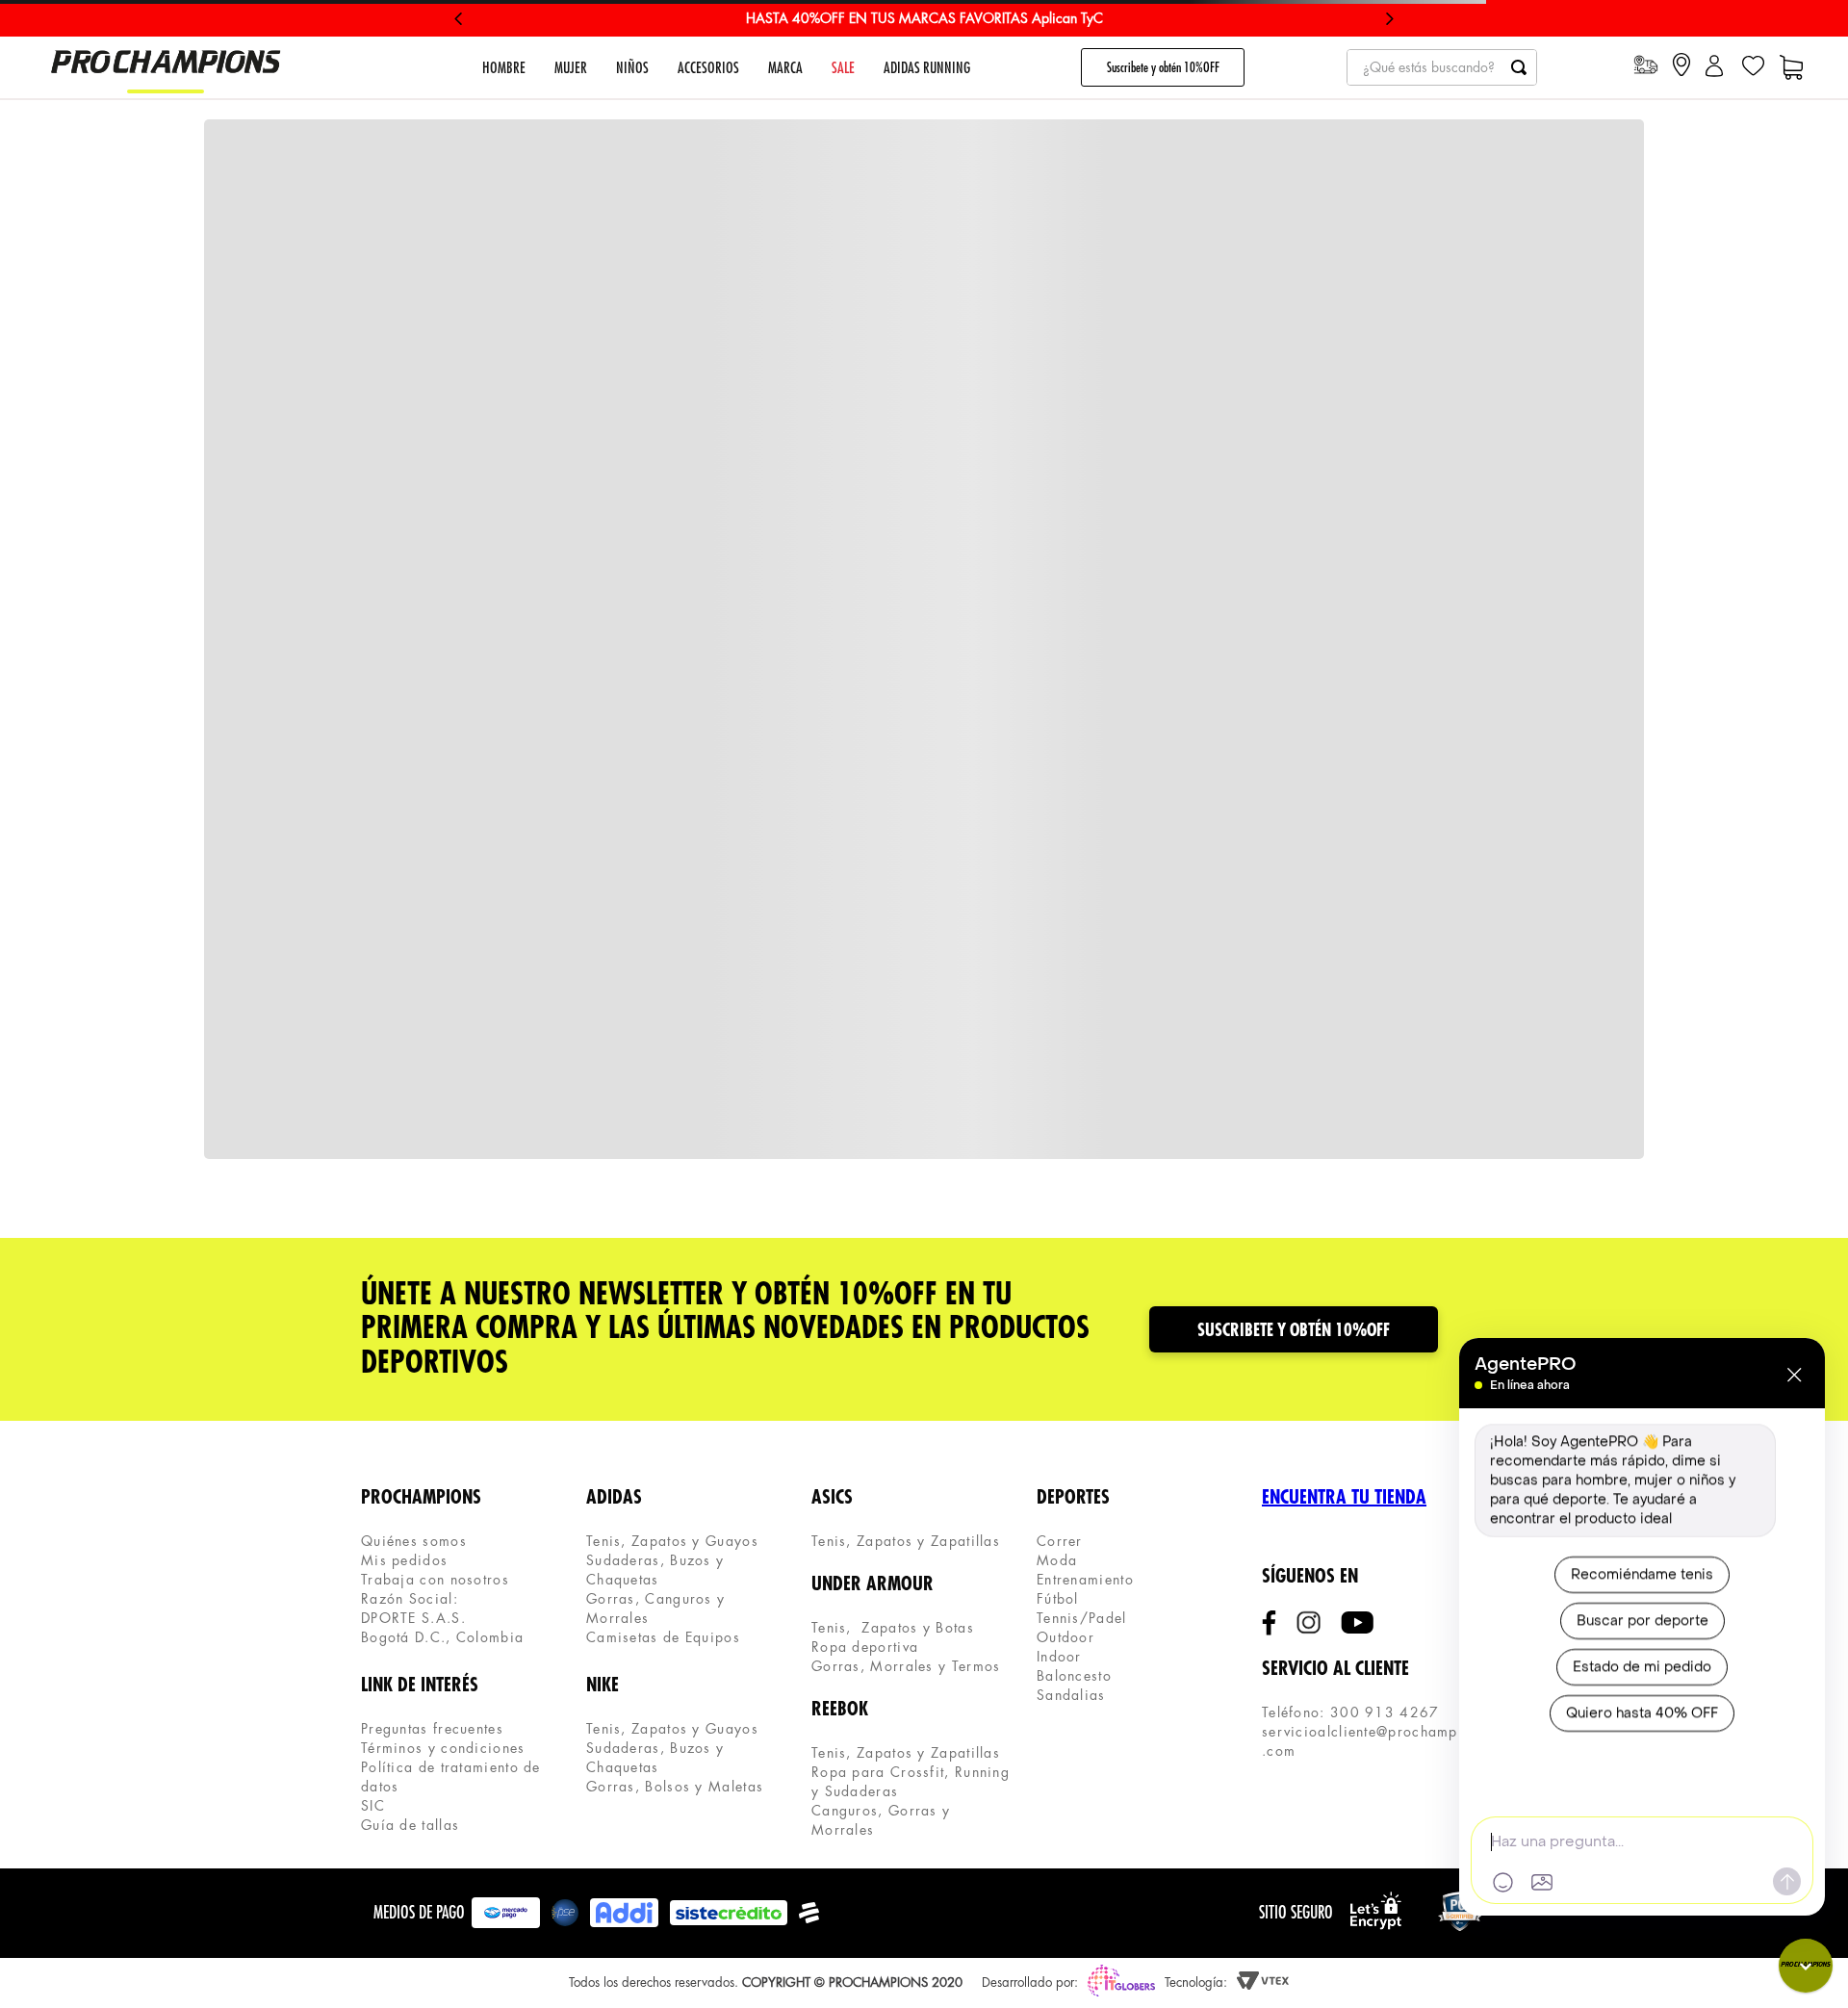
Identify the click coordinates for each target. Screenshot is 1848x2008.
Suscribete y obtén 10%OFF (1163, 67)
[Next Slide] (1389, 19)
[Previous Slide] (459, 19)
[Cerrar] (1794, 1375)
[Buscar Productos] (1519, 67)
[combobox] (1442, 67)
